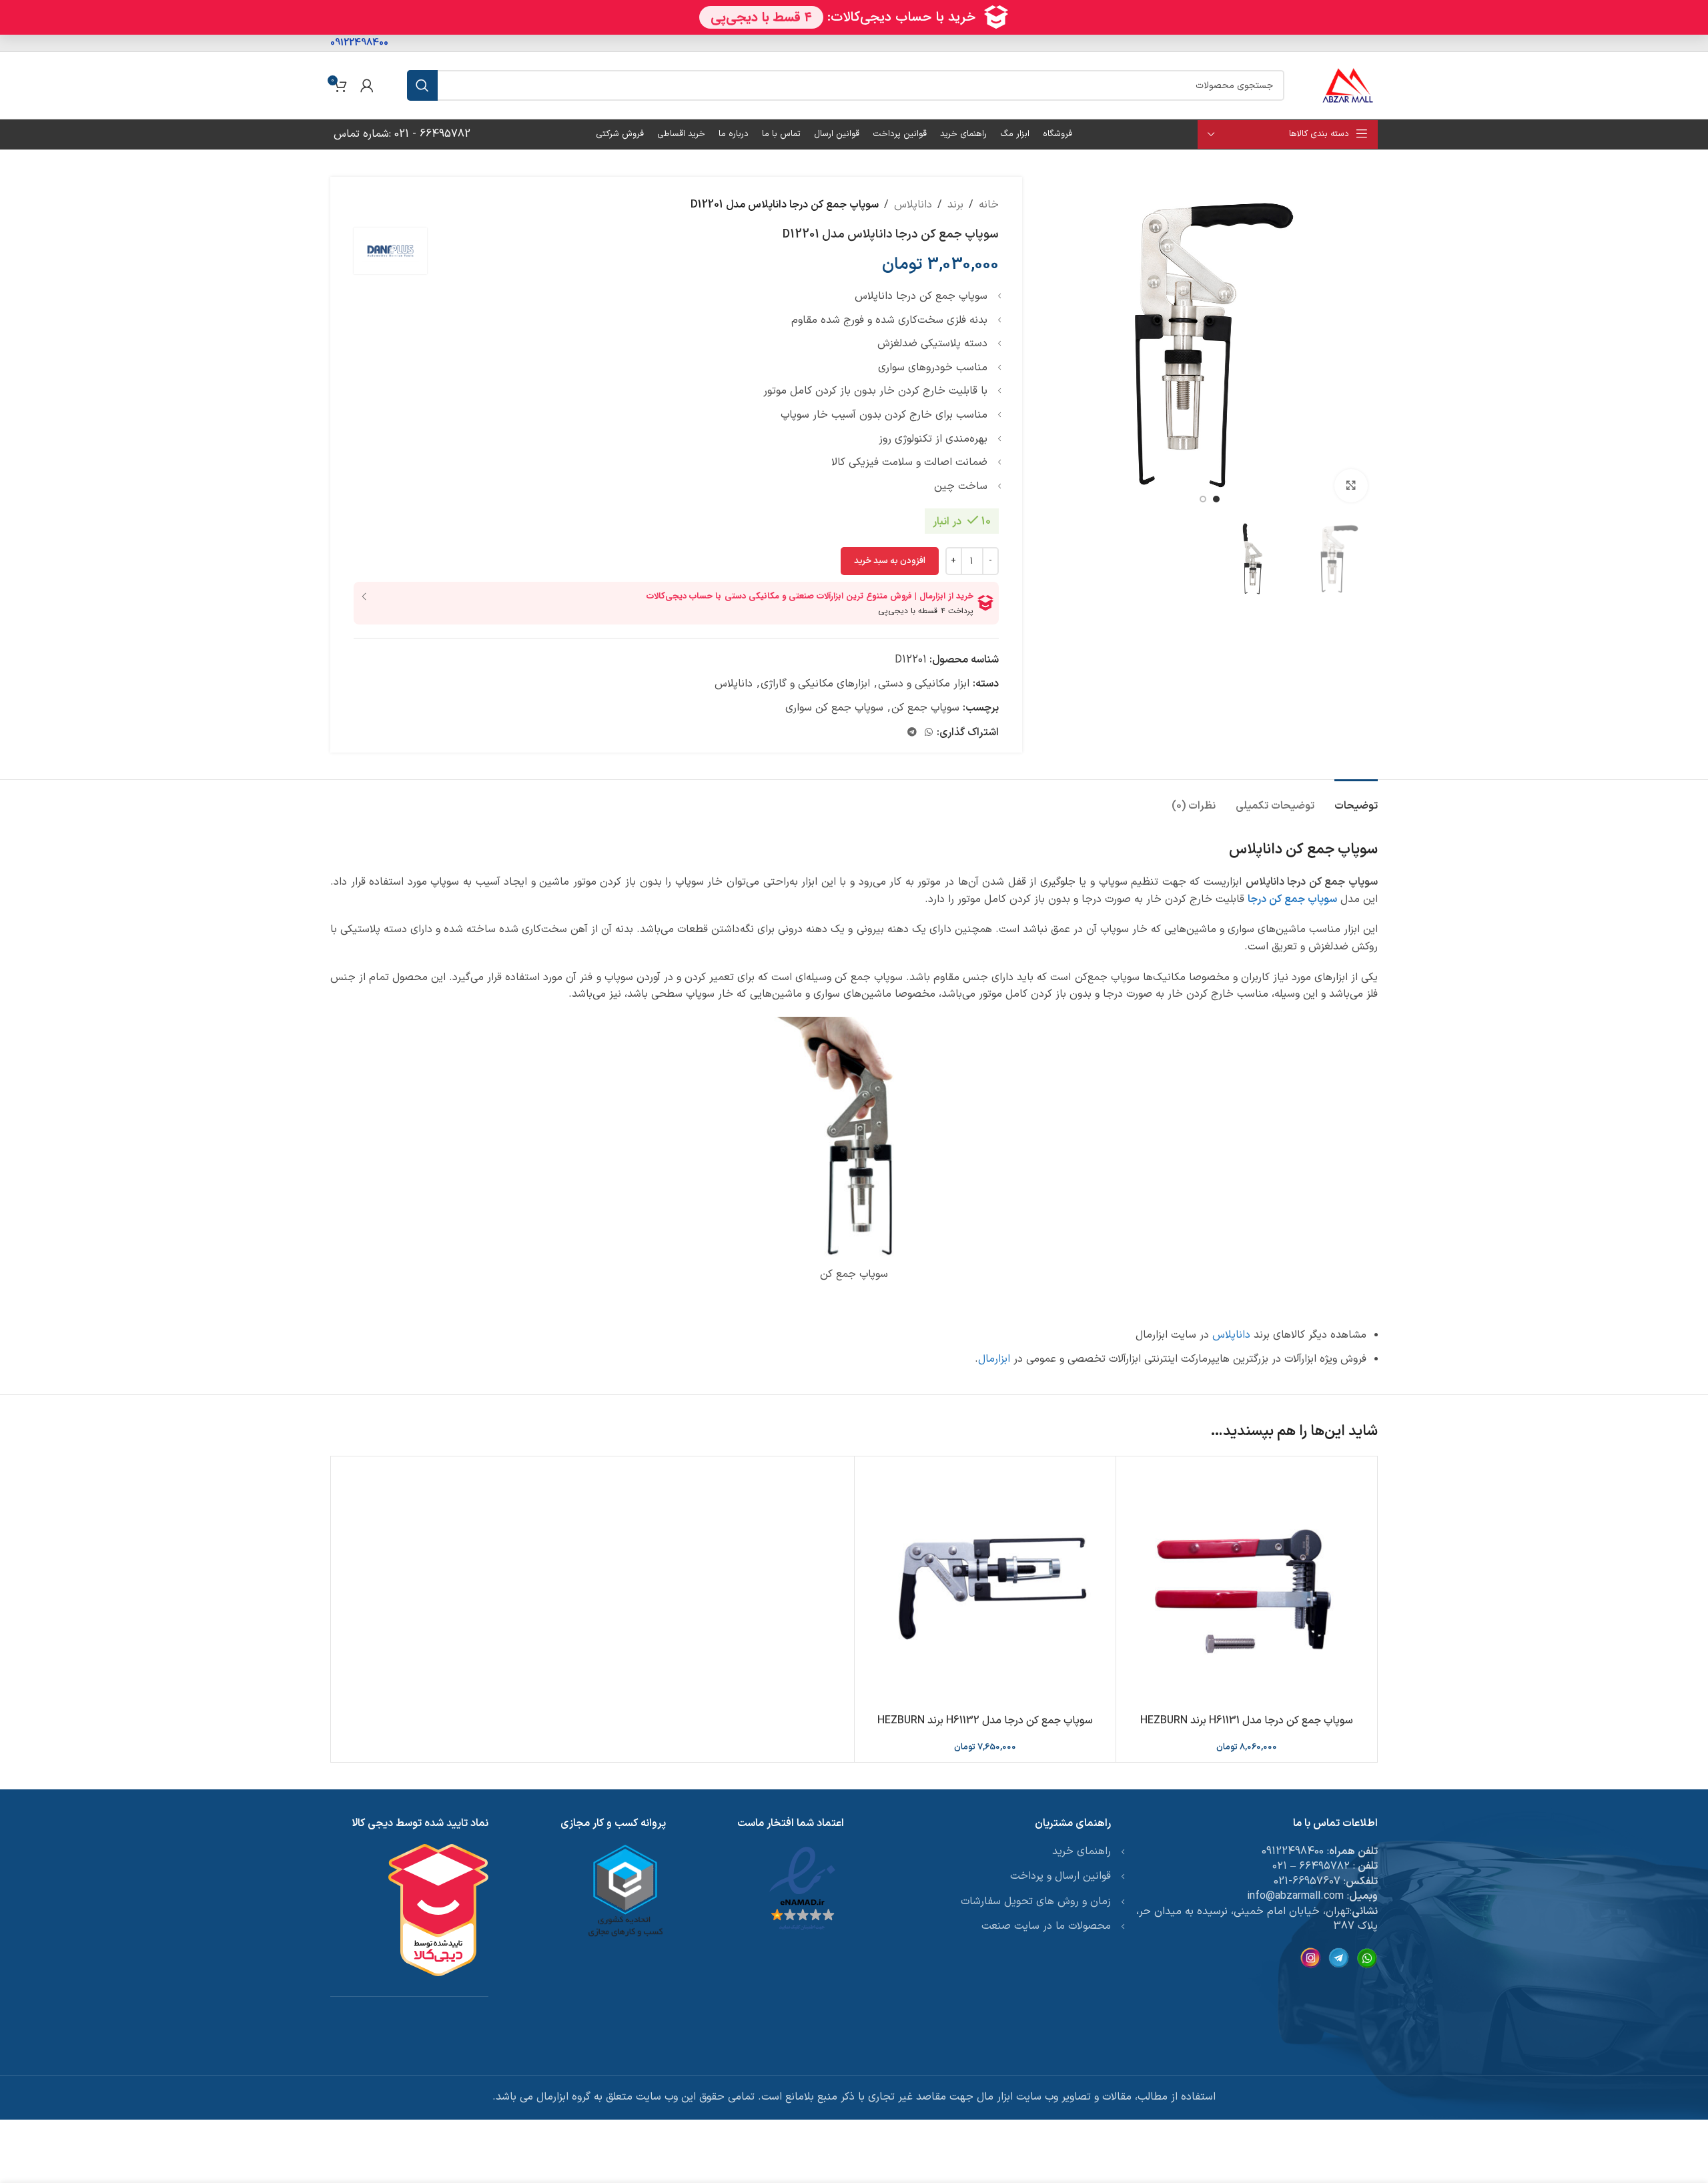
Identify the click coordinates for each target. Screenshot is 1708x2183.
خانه (989, 205)
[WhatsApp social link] (929, 733)
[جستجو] (422, 85)
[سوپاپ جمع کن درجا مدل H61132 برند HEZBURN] (985, 1587)
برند (955, 205)
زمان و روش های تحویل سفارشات (1036, 1901)
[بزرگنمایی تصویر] (1351, 486)
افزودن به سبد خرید (890, 561)
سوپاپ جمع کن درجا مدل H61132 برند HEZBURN (985, 1721)
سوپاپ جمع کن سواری (834, 708)
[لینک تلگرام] (912, 733)
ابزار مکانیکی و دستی (924, 684)
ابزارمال (994, 1359)
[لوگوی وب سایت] (1348, 85)
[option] (1216, 499)
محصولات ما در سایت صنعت (1046, 1926)
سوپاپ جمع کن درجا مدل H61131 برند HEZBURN (1247, 1721)
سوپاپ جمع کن (925, 708)
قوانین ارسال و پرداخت (1060, 1876)
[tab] (1356, 800)
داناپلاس (913, 205)
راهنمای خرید (1082, 1851)
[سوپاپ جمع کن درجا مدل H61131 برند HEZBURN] (1247, 1587)
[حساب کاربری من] (367, 85)
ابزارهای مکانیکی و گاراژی (815, 684)
